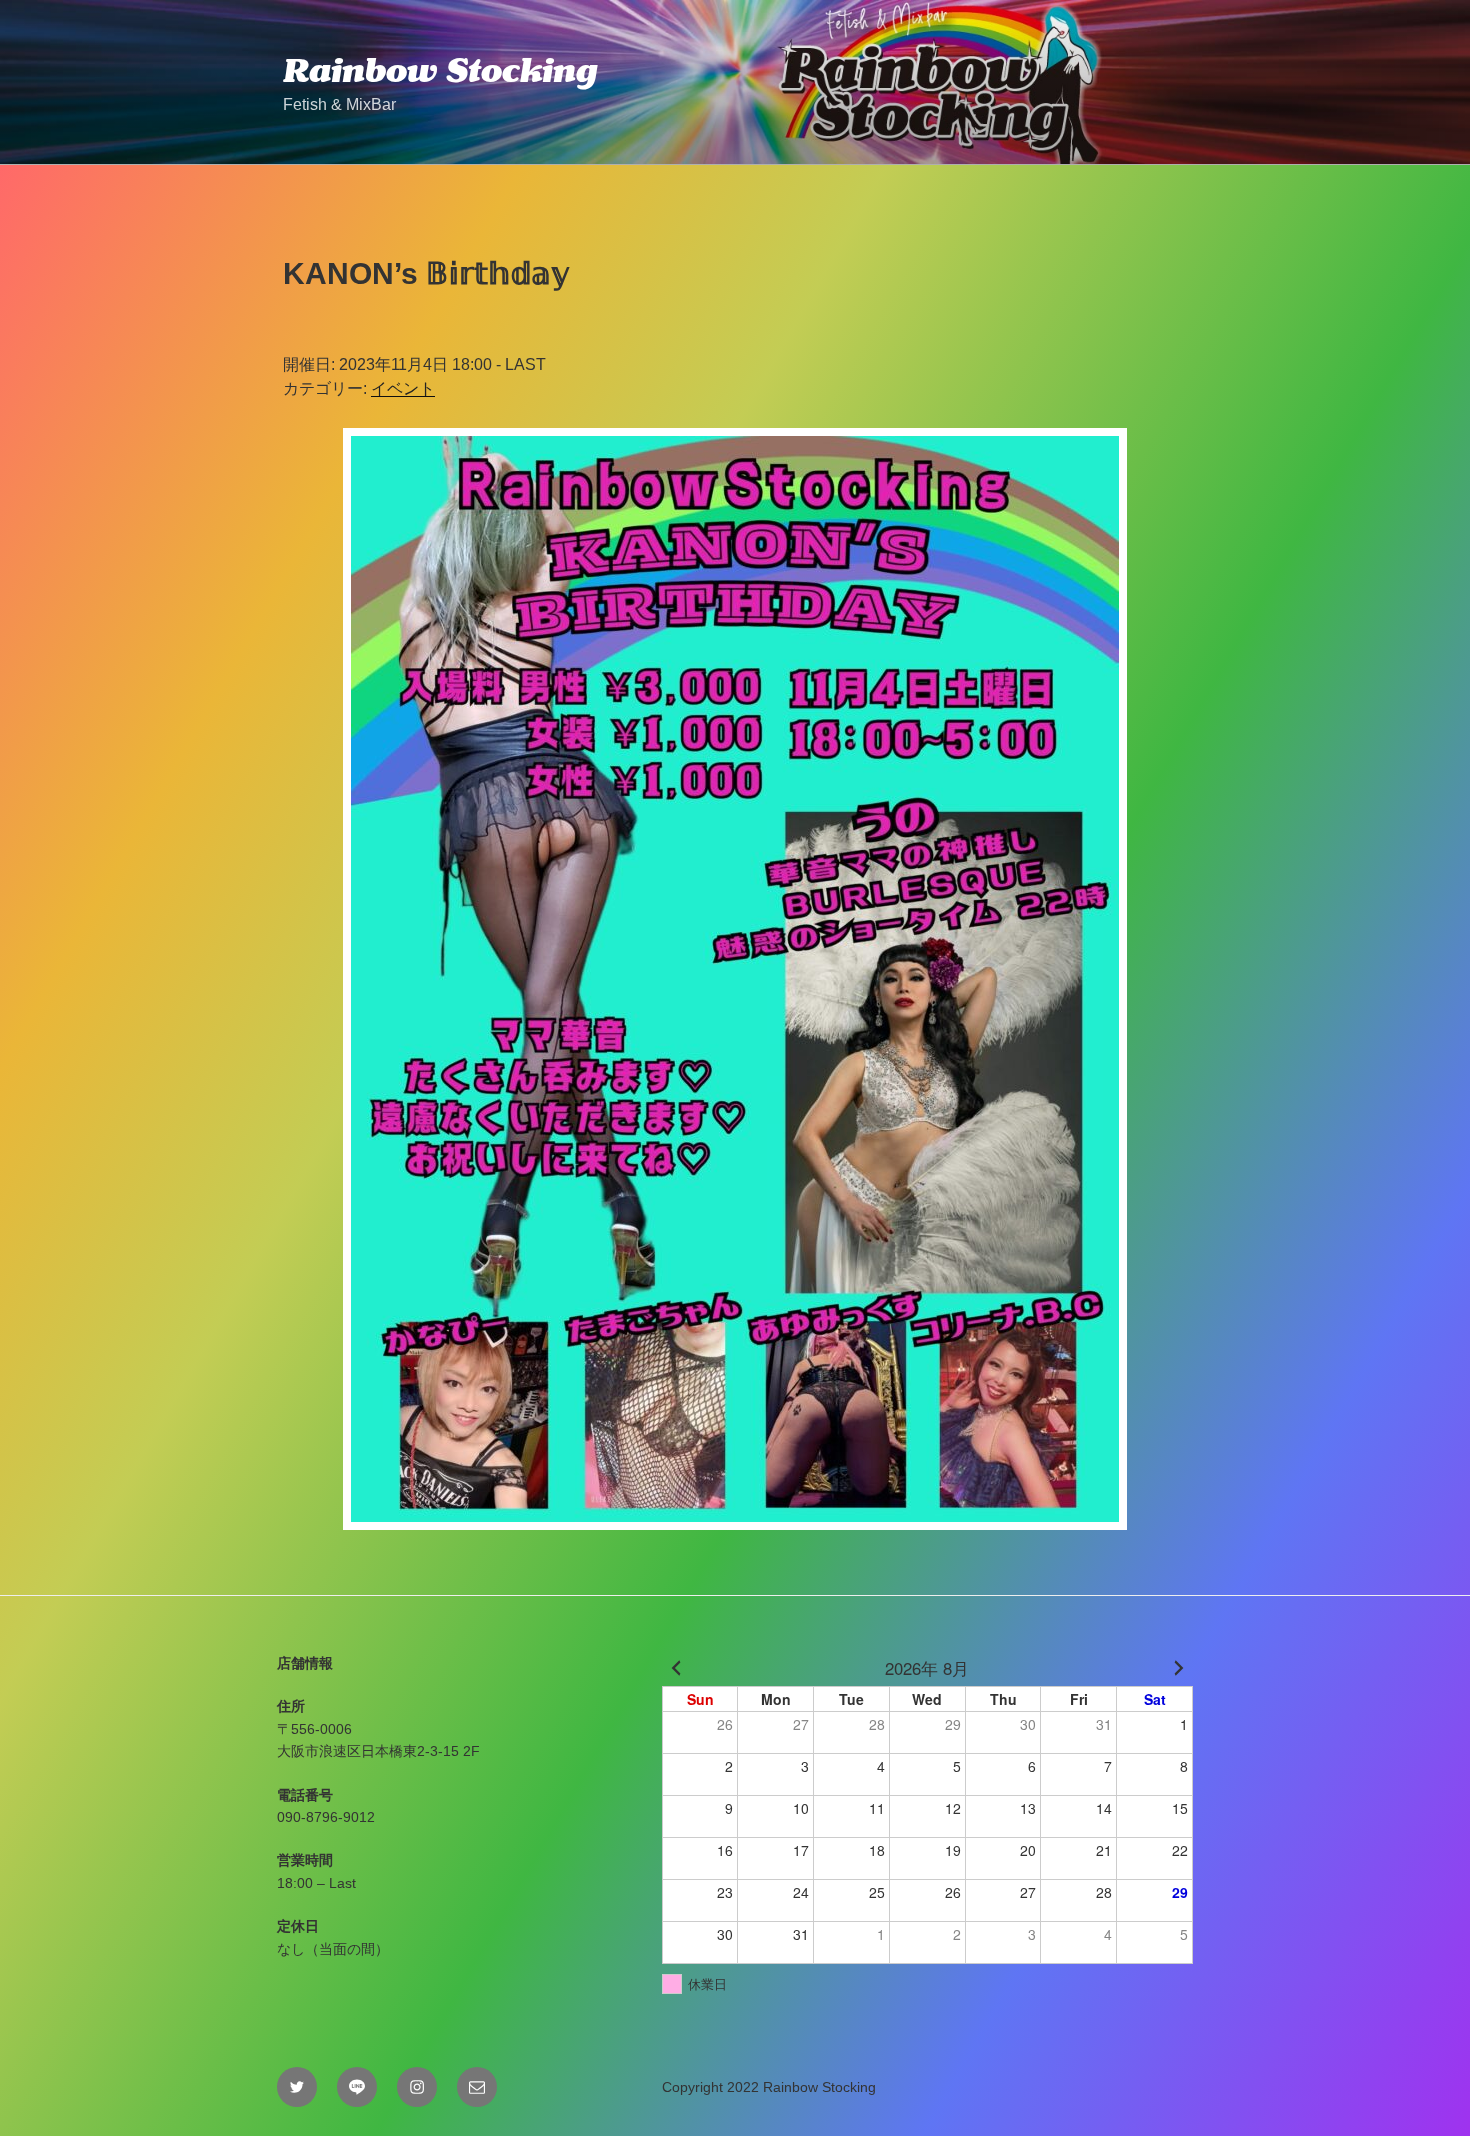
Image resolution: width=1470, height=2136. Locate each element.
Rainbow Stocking (440, 70)
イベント (403, 388)
